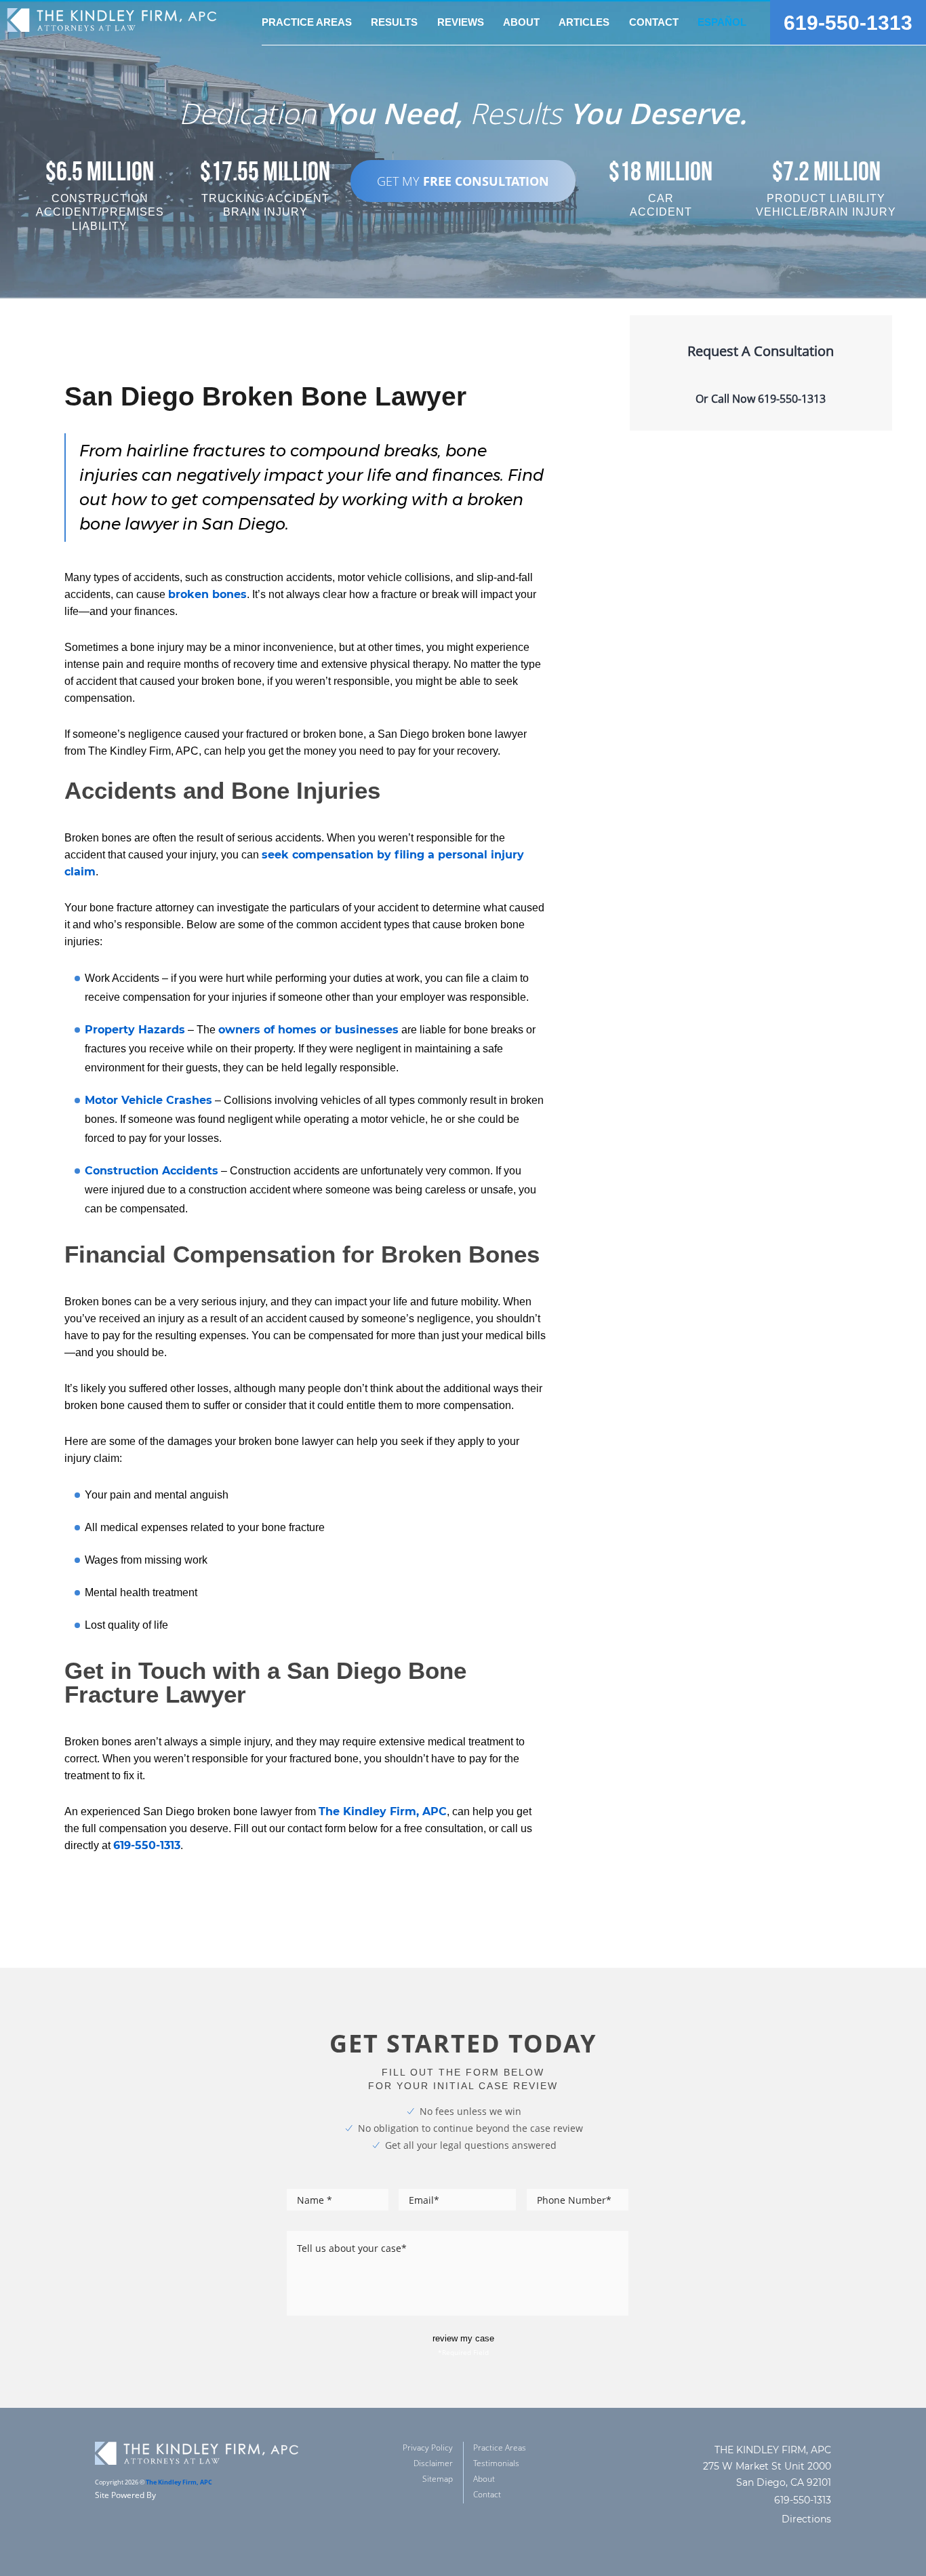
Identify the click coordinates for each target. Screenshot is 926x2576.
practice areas (307, 22)
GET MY (463, 181)
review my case (463, 2338)
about (521, 22)
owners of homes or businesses (308, 1030)
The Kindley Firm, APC (383, 1811)
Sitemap (438, 2479)
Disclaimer (433, 2463)
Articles (584, 22)
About (484, 2479)
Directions (806, 2519)
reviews (461, 22)
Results (394, 22)
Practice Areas (500, 2448)
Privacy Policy (428, 2448)
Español (722, 22)
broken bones (207, 594)
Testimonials (496, 2463)
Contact (654, 22)
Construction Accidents (152, 1171)
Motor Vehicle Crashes (148, 1100)
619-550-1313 (848, 23)
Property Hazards (135, 1030)
